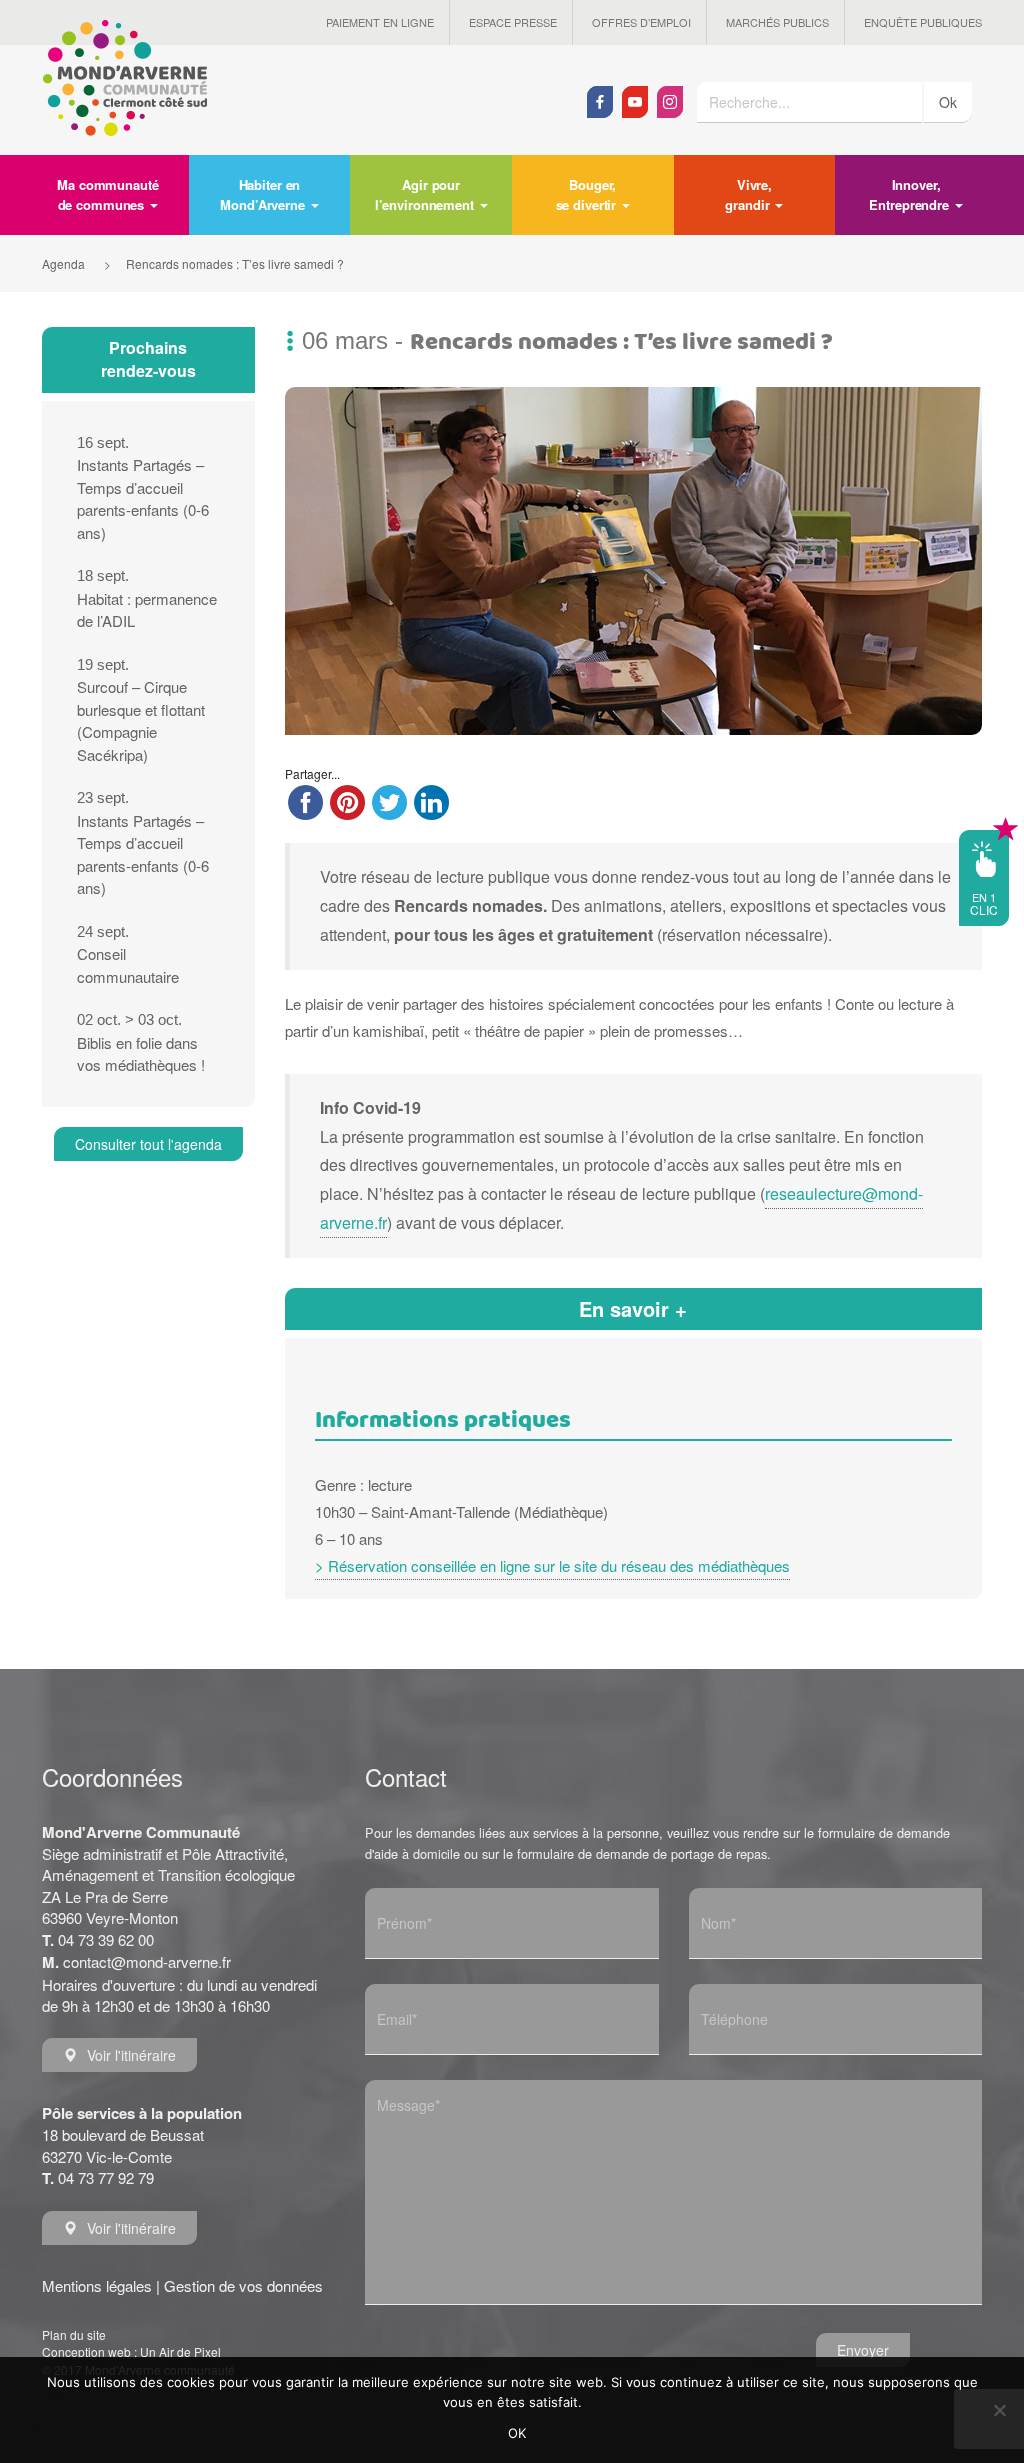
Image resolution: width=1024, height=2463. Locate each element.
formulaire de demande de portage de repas (642, 1853)
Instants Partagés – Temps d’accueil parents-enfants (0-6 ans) (143, 488)
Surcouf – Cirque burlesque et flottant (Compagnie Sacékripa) (141, 710)
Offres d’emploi (641, 22)
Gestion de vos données (243, 2285)
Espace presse (513, 22)
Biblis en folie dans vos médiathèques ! (141, 1043)
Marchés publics (777, 22)
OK (517, 2433)
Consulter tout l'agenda (148, 1144)
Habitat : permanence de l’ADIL (147, 599)
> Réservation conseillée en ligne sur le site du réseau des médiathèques (552, 1565)
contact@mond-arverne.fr (147, 1961)
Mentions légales (97, 2285)
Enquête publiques (923, 22)
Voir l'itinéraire (131, 2055)
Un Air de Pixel (180, 2351)
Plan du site (74, 2334)
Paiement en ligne (380, 22)
